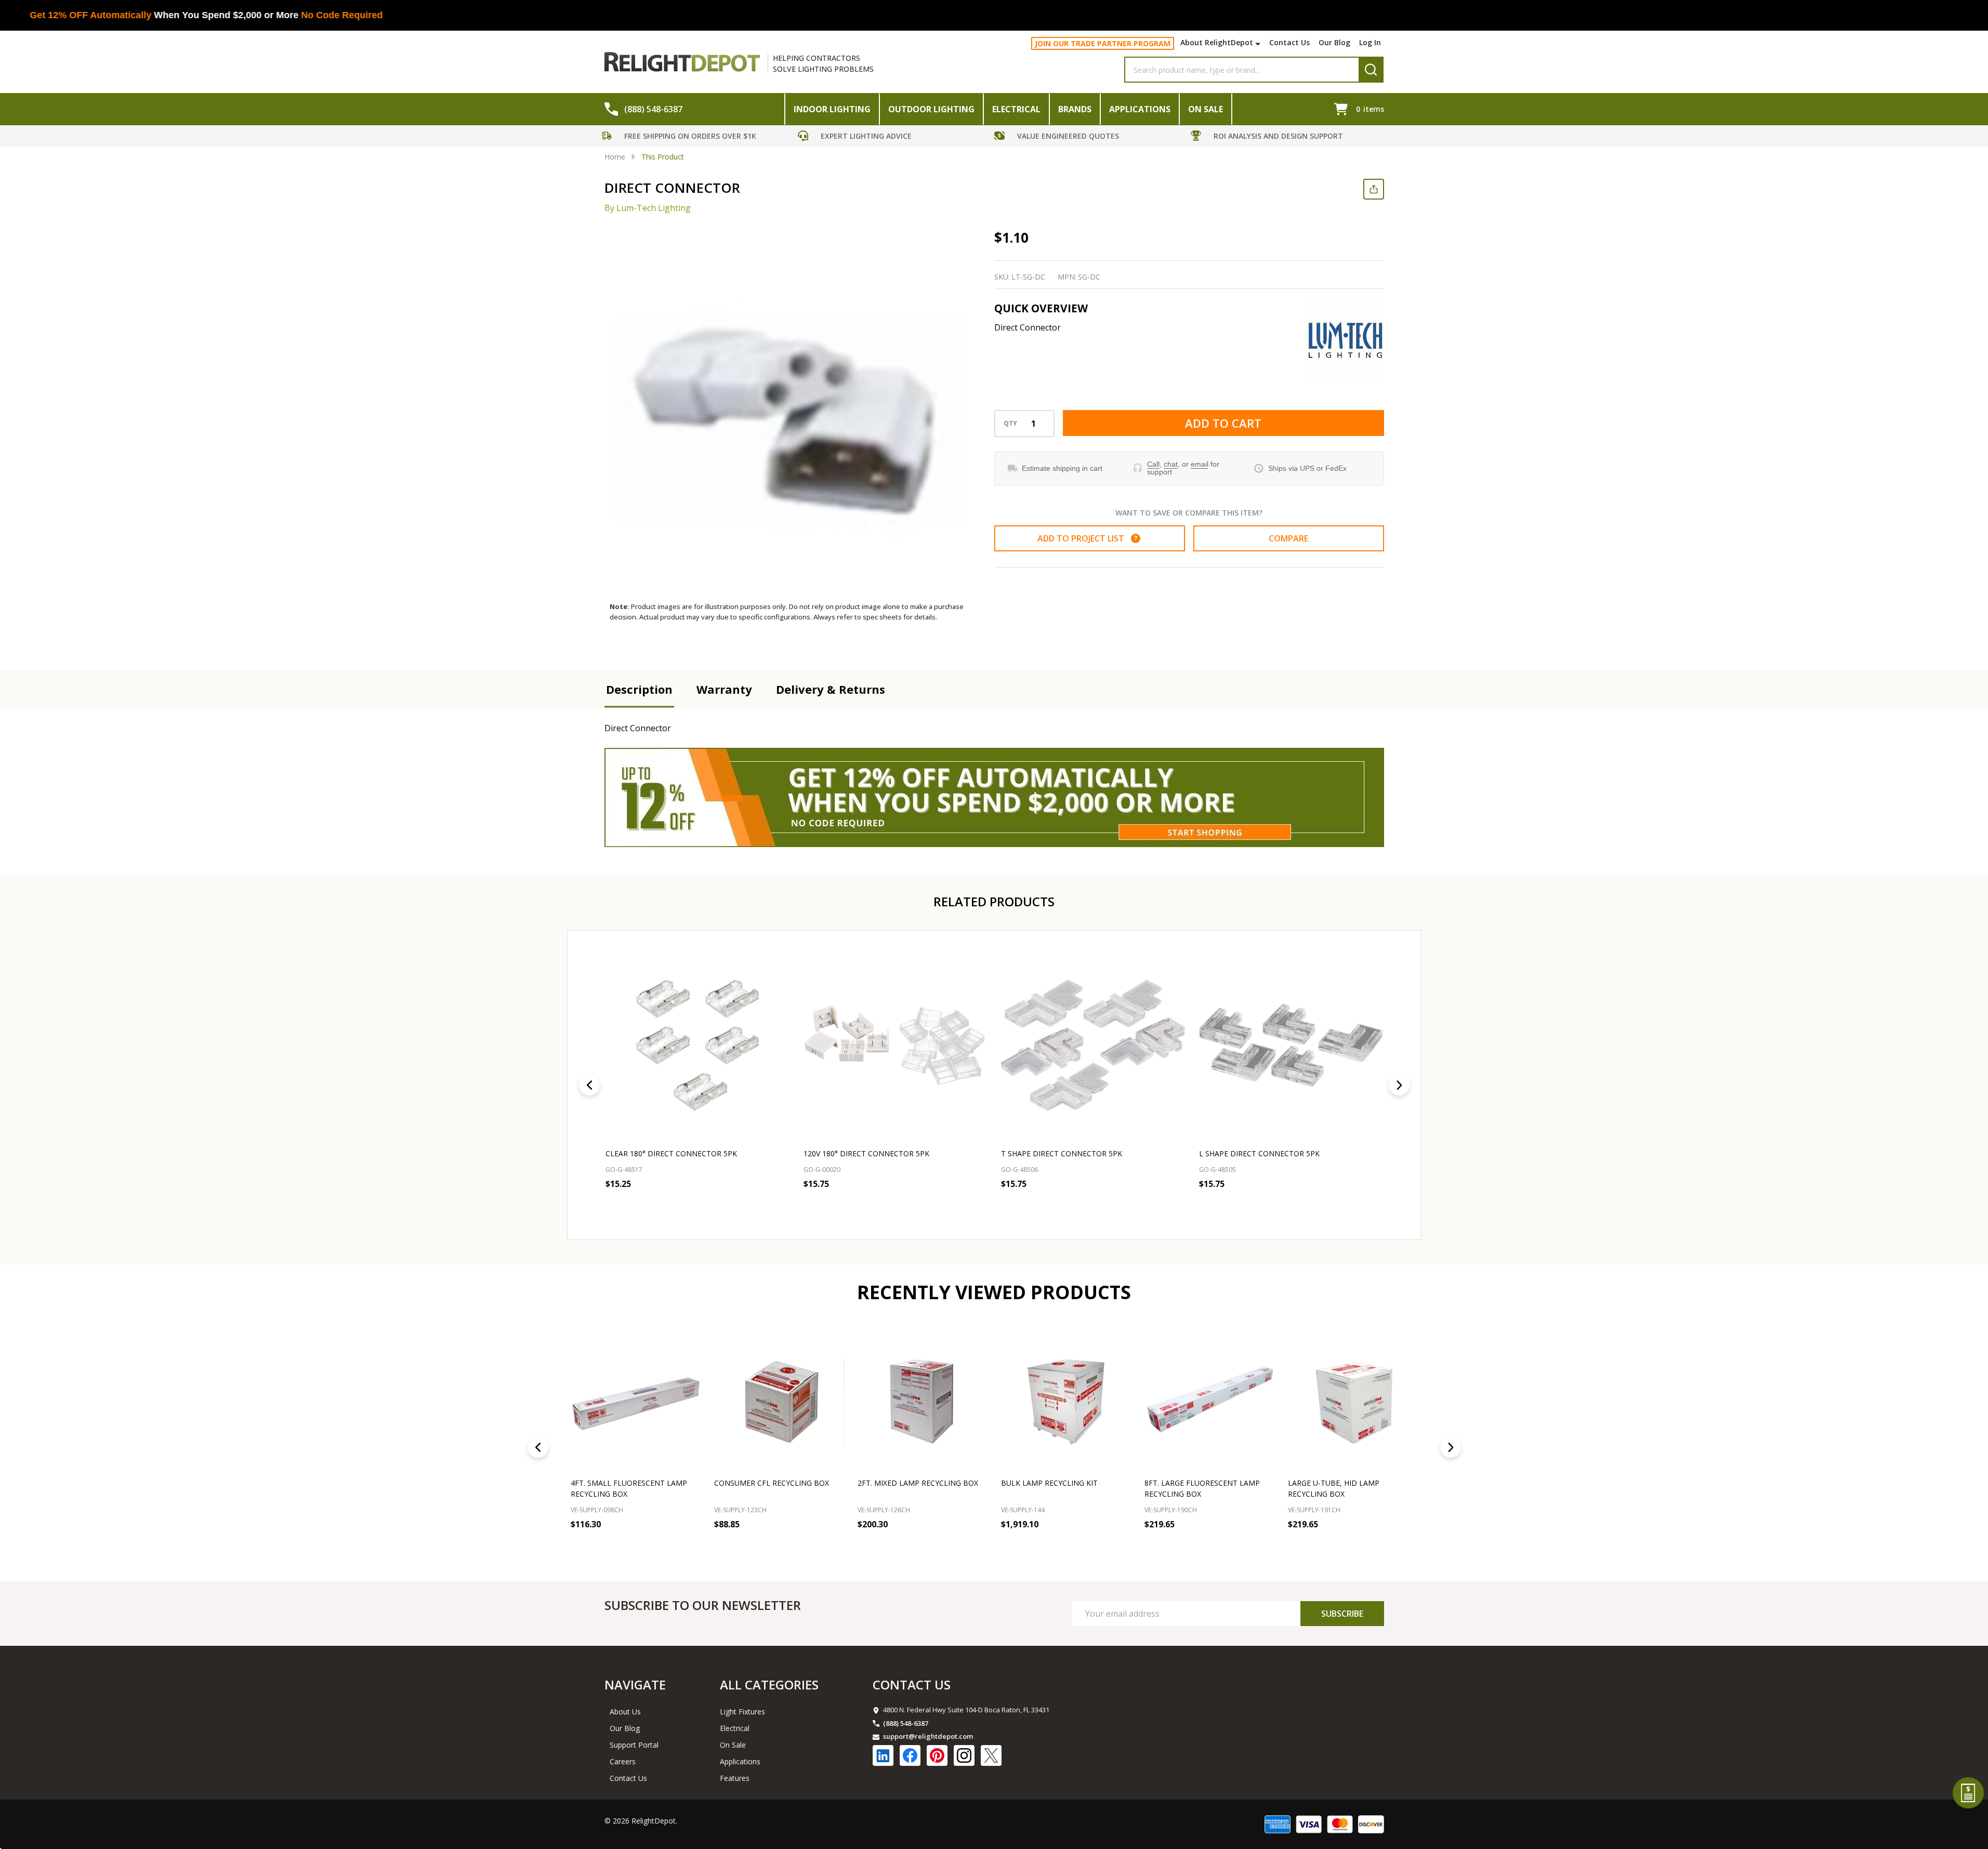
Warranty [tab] (724, 689)
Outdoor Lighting (931, 109)
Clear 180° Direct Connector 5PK (671, 1153)
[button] (697, 137)
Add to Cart (1223, 423)
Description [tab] (639, 689)
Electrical (1016, 109)
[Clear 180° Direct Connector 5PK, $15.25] (698, 1045)
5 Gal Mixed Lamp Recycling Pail (1351, 1483)
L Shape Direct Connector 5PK (1259, 1153)
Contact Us (1289, 42)
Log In (1370, 42)
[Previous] (589, 1085)
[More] (1259, 44)
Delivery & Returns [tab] (831, 689)
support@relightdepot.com (928, 1736)
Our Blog (1334, 42)
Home (615, 157)
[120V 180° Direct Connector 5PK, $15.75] (895, 1045)
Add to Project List (1087, 538)
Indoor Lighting (832, 109)
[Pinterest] (937, 1755)
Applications (1140, 109)
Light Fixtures (742, 1712)
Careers (623, 1761)
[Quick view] (681, 1207)
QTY (1010, 424)
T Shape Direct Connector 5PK (1062, 1153)
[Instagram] (964, 1755)
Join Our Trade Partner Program (1103, 43)
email (1200, 464)
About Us (625, 1712)
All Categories (769, 1685)
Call (1153, 464)
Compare (1288, 538)
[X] (991, 1755)
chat (1171, 464)
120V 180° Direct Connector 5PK (866, 1153)
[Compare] (690, 1547)
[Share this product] (1374, 189)
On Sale (1206, 109)
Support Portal (634, 1745)
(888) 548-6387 (906, 1723)
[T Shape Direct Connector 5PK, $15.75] (1093, 1045)
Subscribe (1342, 1614)
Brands (1075, 109)
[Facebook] (910, 1755)
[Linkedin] (883, 1755)
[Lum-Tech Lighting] (1345, 340)
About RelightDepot (1217, 42)
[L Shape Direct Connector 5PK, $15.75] (1291, 1045)
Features (735, 1778)
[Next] (1399, 1085)
